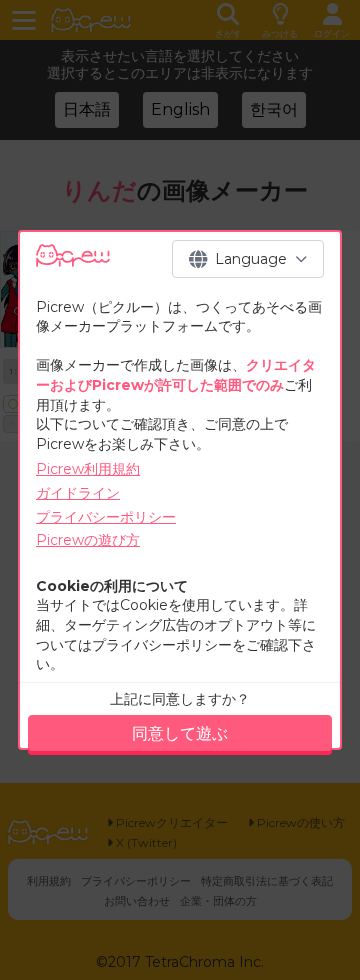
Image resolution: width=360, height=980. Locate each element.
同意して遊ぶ (180, 733)
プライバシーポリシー (106, 517)
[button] (248, 259)
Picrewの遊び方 (88, 540)
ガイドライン (78, 493)
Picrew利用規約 (88, 469)
